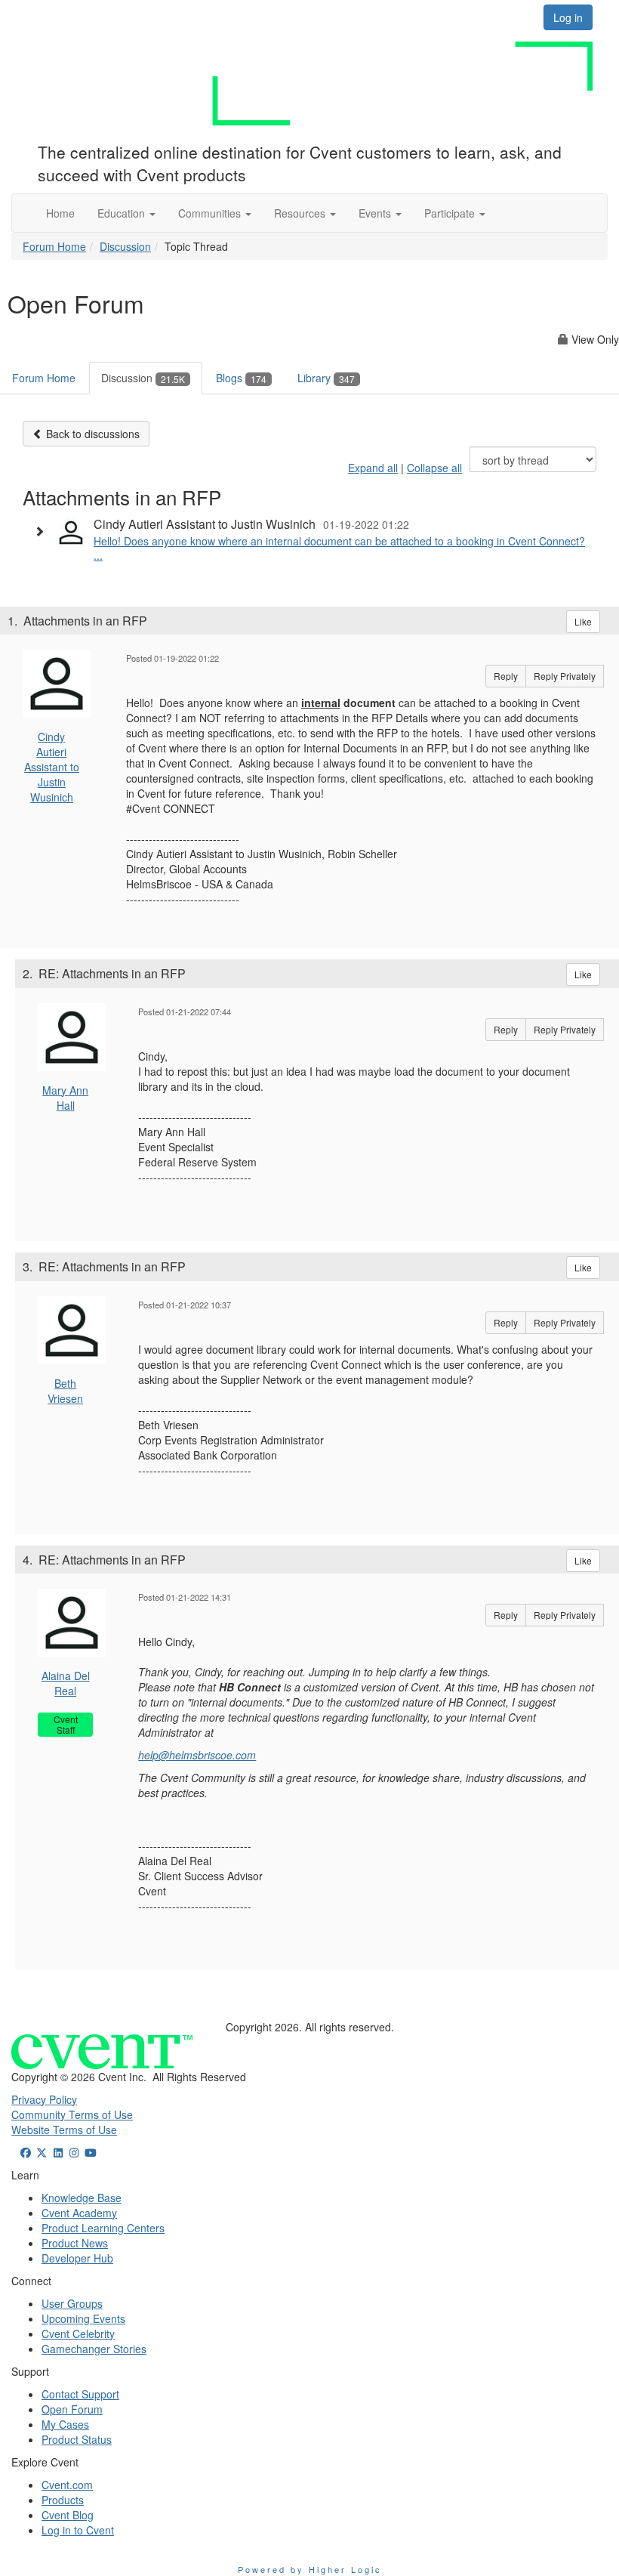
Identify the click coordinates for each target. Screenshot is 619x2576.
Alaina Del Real (66, 1683)
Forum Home (54, 246)
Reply (506, 676)
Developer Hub (77, 2258)
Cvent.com (67, 2485)
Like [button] (583, 621)
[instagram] (75, 2152)
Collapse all (434, 468)
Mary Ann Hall (65, 1098)
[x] (42, 2152)
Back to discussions (91, 434)
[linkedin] (58, 2152)
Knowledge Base (82, 2198)
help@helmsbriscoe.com (197, 1755)
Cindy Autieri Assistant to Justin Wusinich (52, 767)
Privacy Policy (44, 2099)
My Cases (65, 2424)
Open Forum (72, 2409)
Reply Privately (565, 676)
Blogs (241, 378)
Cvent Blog (68, 2515)
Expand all (373, 468)
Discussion (125, 246)
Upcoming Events (83, 2318)
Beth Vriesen (65, 1391)
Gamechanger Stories (94, 2349)
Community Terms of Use (72, 2114)
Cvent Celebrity (78, 2334)
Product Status (77, 2439)
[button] (126, 213)
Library (326, 378)
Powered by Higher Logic (310, 2569)
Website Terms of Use (64, 2130)
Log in (568, 17)
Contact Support (80, 2394)
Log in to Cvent (78, 2530)
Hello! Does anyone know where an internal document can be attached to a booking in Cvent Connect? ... (339, 548)
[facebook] (26, 2152)
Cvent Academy (79, 2213)
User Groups (72, 2303)
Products (63, 2500)
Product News (75, 2243)
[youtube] (91, 2152)
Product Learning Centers (103, 2228)
